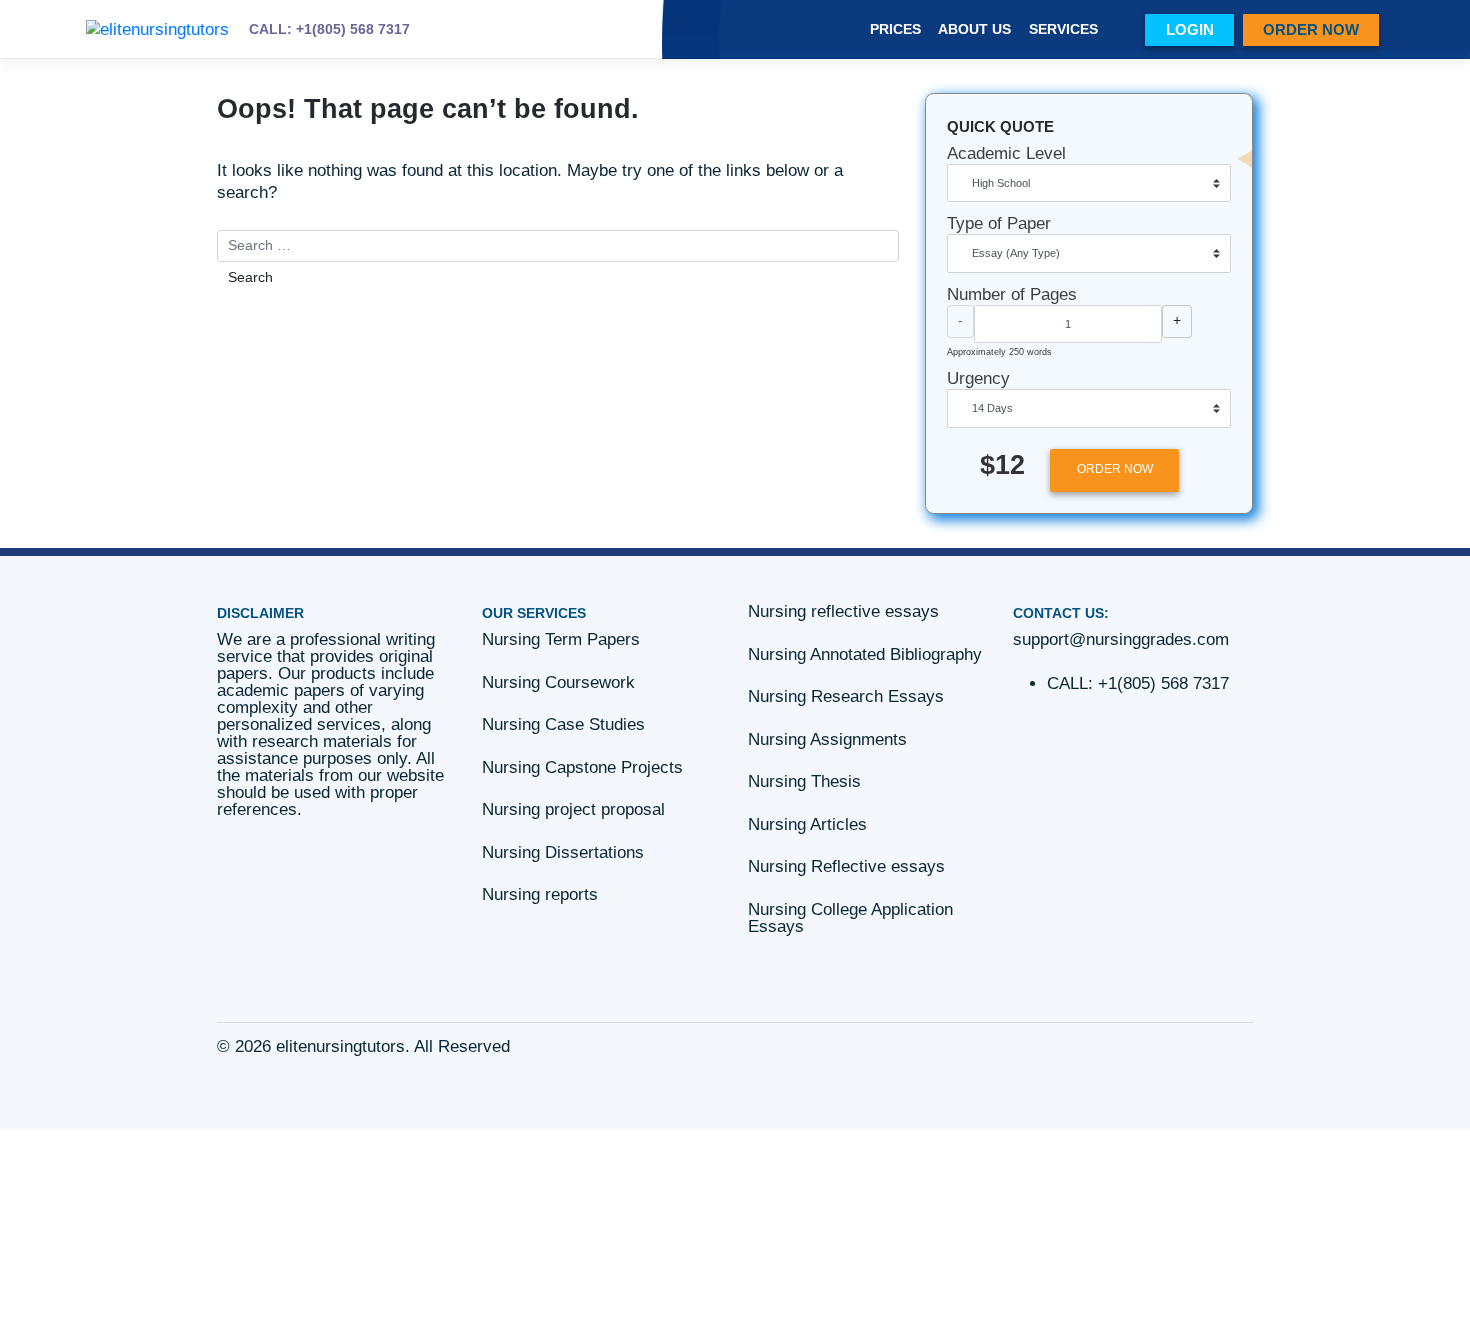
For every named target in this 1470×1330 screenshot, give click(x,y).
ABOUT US (974, 29)
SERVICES (1063, 29)
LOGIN (1190, 29)
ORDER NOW (1311, 29)
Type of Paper (999, 223)
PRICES (895, 29)
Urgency (978, 378)
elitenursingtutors (340, 1046)
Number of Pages (1012, 294)
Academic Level (1006, 153)
